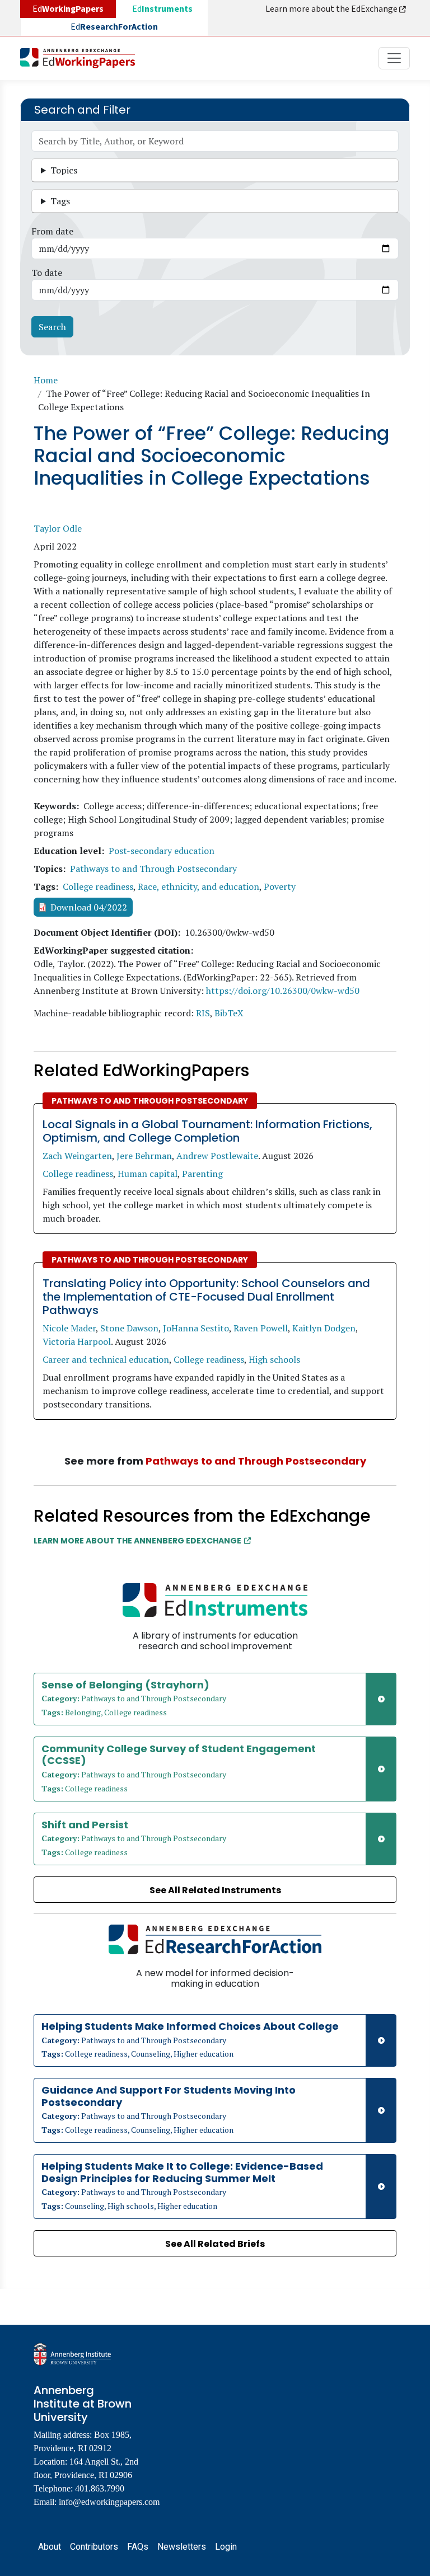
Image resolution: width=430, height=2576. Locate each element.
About (50, 2547)
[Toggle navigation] (394, 58)
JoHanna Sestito (196, 1328)
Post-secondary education (162, 851)
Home (46, 380)
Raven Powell (261, 1328)
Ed (162, 9)
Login (226, 2547)
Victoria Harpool (77, 1341)
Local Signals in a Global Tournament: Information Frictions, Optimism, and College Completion (207, 1131)
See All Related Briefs (215, 2244)
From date (52, 231)
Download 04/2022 (89, 907)
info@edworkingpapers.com (109, 2502)
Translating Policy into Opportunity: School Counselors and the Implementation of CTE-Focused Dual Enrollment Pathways (206, 1297)
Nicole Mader (69, 1328)
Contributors (94, 2547)
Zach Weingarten (77, 1156)
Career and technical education (106, 1359)
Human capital (148, 1174)
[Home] (82, 58)
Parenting (202, 1174)
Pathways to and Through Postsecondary (153, 869)
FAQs (138, 2547)
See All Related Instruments (215, 1890)
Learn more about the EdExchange (332, 9)
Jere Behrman (144, 1156)
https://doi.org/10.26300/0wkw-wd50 (283, 991)
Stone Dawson (129, 1328)
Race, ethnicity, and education (198, 886)
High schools (274, 1359)
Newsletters (182, 2547)
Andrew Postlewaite (217, 1156)
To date (47, 273)
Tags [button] (60, 201)
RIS (203, 1013)
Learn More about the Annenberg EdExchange (137, 1541)
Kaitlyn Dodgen (324, 1328)
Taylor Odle (58, 528)
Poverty (280, 886)
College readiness (98, 886)
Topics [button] (64, 170)
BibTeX (229, 1013)
